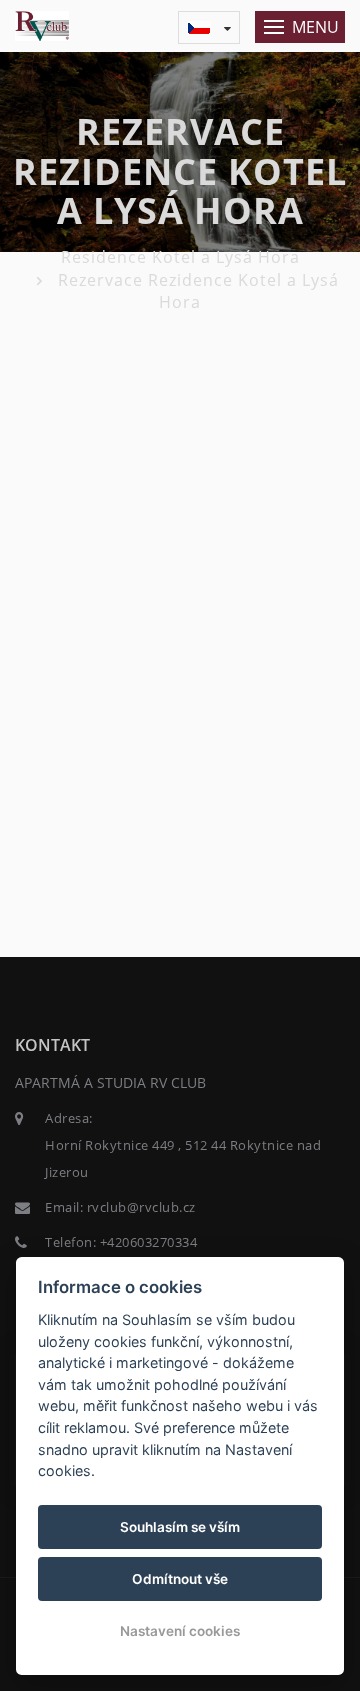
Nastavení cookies (180, 1631)
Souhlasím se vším (180, 1527)
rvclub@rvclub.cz (141, 1207)
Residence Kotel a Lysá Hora (180, 257)
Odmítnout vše (180, 1579)
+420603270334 (149, 1242)
